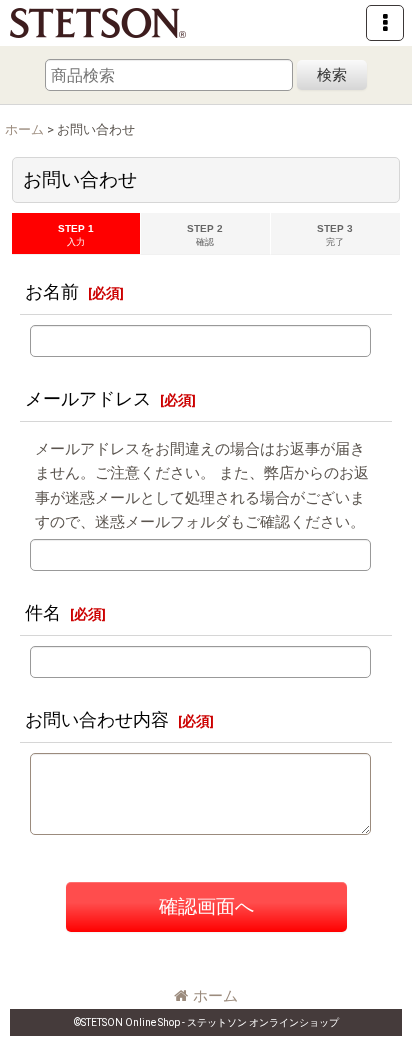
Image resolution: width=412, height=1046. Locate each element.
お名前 (52, 292)
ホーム (215, 996)
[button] (385, 23)
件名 (43, 613)
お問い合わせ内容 (97, 720)
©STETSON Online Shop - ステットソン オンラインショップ (206, 1022)
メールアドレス (88, 399)
